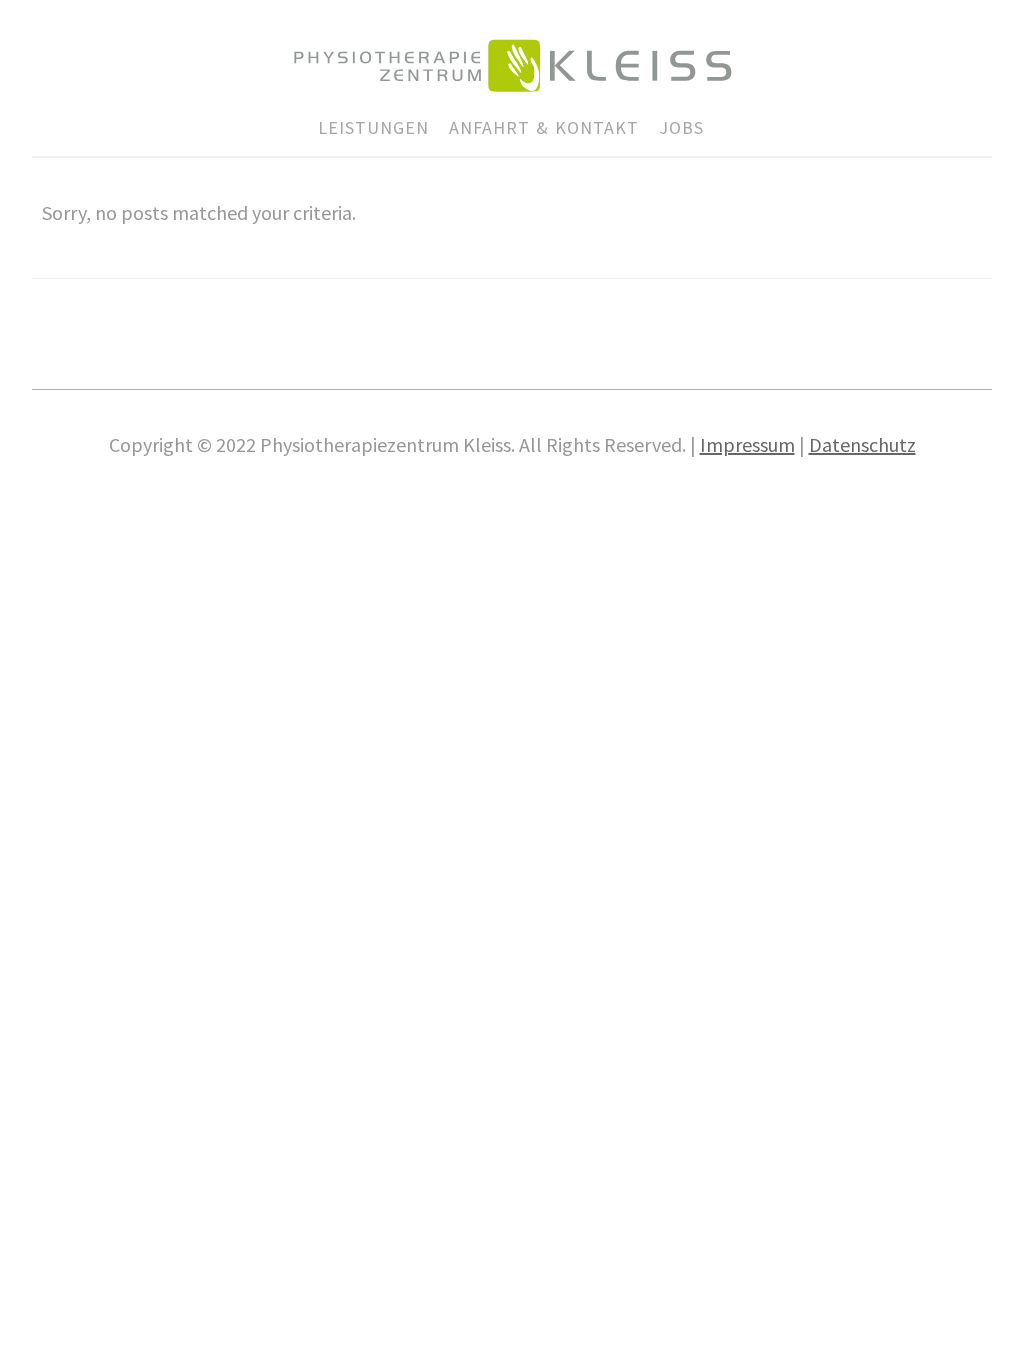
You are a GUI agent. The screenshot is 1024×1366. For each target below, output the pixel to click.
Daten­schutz (862, 444)
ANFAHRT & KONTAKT (544, 127)
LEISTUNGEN (373, 127)
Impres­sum (747, 444)
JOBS (681, 127)
